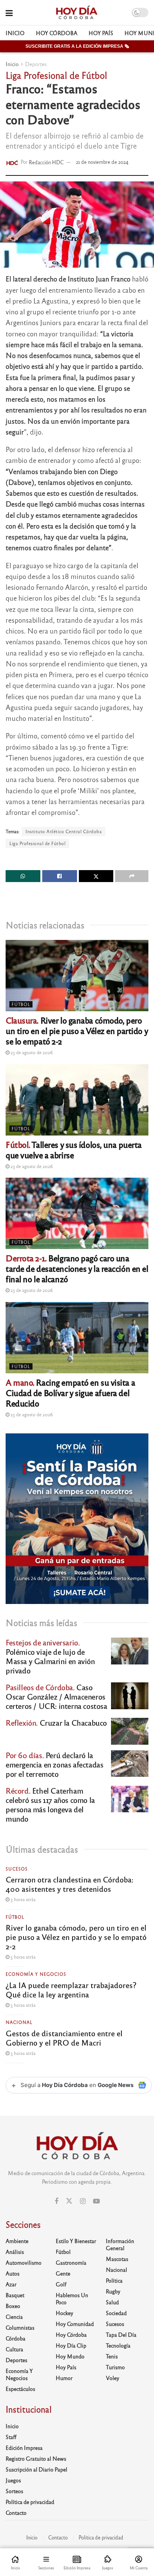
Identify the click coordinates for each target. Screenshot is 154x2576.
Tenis (112, 2356)
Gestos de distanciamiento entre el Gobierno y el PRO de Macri (64, 2038)
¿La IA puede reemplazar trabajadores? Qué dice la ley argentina (71, 1990)
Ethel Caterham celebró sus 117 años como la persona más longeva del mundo (50, 1804)
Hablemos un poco (72, 2298)
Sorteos (14, 2491)
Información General (120, 2244)
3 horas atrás (22, 1899)
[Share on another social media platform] (132, 876)
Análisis (15, 2252)
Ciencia (14, 2317)
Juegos (13, 2480)
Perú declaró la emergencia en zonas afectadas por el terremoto (54, 1764)
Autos (13, 2273)
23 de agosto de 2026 (31, 1052)
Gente (63, 2273)
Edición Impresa (24, 2448)
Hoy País (101, 33)
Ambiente (17, 2241)
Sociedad (116, 2313)
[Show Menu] (9, 13)
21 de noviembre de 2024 (102, 162)
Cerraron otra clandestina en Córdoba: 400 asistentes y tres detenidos (70, 1884)
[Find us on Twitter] (69, 2201)
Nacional (19, 2022)
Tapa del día (121, 2334)
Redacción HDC (46, 162)
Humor (64, 2378)
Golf (61, 2284)
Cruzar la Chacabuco (56, 1722)
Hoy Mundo (70, 2356)
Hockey (64, 2313)
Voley (113, 2378)
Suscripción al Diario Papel (36, 2469)
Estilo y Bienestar (76, 2241)
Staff (11, 2437)
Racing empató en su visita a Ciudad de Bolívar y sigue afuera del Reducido (70, 1393)
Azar (11, 2284)
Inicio (15, 33)
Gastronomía (71, 2262)
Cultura (14, 2349)
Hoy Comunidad (75, 2324)
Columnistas (20, 2327)
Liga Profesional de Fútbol (37, 843)
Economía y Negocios (36, 1974)
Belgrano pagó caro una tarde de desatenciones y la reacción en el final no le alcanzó (77, 1268)
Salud (112, 2302)
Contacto (16, 2513)
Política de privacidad (30, 2502)
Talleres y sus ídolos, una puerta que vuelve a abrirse (74, 1150)
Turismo (115, 2367)
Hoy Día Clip (71, 2345)
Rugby (113, 2291)
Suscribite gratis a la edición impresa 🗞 (77, 46)
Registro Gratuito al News (36, 2458)
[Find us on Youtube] (96, 2201)
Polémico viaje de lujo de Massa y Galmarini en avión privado (50, 1656)
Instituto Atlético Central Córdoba (64, 831)
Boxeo (13, 2306)
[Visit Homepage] (76, 13)
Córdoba (16, 2338)
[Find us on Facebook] (56, 2201)
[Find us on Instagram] (83, 2201)
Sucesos (17, 1869)
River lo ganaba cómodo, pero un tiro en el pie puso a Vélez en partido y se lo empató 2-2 (77, 1030)
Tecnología (118, 2345)
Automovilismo (24, 2262)
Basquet (15, 2295)
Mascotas (117, 2259)
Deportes (36, 64)
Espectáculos (20, 2389)
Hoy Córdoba (57, 33)
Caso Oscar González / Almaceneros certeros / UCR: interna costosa (56, 1696)
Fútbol (21, 1004)
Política (114, 2280)
